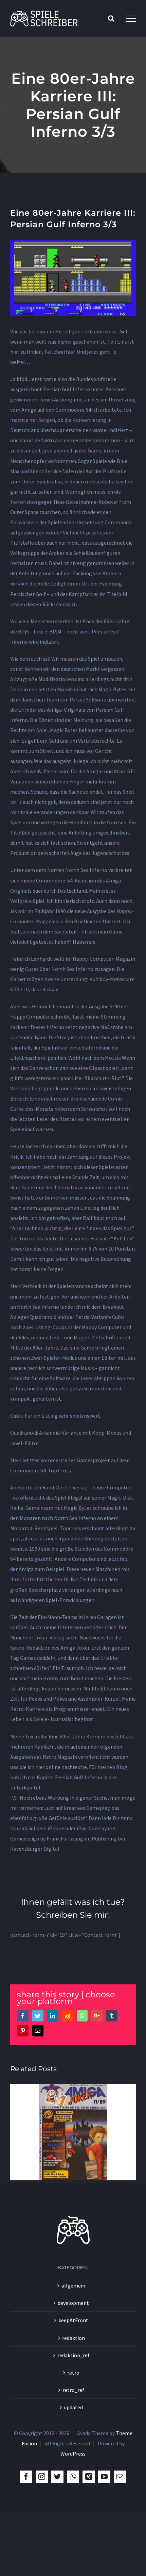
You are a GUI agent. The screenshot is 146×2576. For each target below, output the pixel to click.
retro (73, 2373)
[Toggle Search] (111, 18)
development (73, 2303)
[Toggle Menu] (131, 19)
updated (73, 2407)
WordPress (73, 2454)
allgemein (73, 2285)
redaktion (74, 2338)
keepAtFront (73, 2320)
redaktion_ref (74, 2355)
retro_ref (73, 2390)
